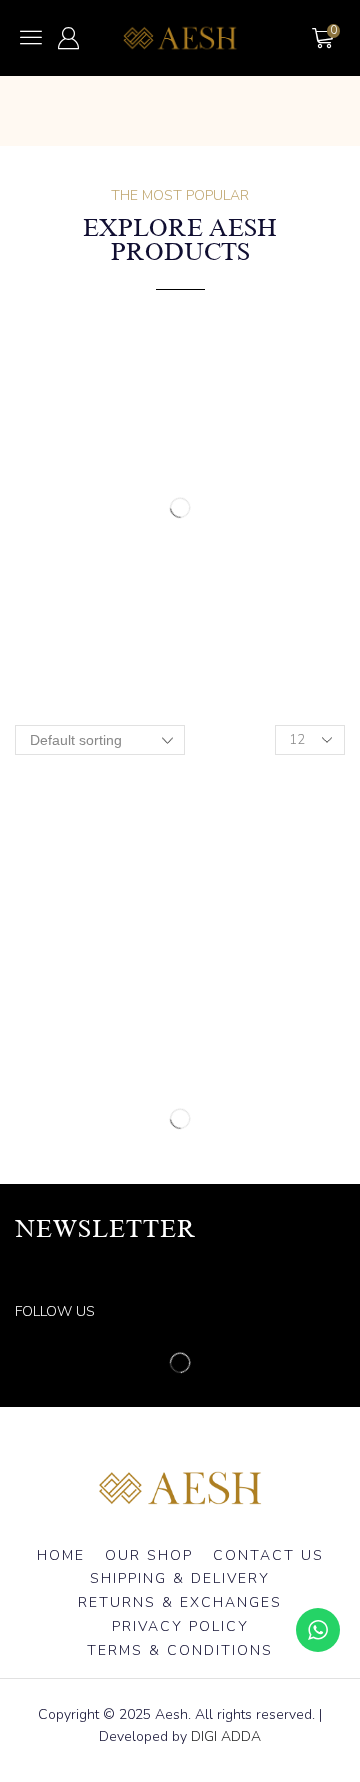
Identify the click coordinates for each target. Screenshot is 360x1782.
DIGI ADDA (226, 1736)
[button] (31, 37)
